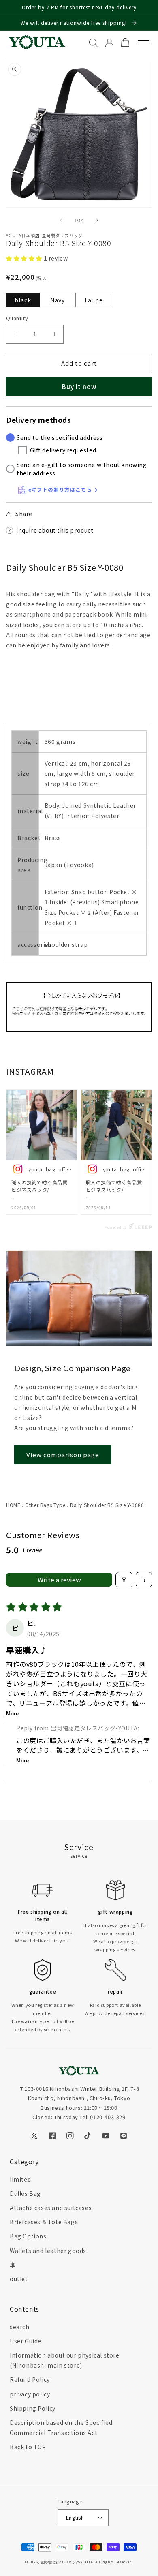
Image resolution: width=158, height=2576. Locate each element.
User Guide (26, 2341)
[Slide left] (61, 220)
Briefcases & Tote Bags (44, 2222)
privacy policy (30, 2394)
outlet (19, 2279)
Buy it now (79, 387)
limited (20, 2179)
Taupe (93, 300)
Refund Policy (30, 2379)
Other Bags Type (45, 1505)
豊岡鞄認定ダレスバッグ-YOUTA (67, 2562)
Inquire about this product (55, 530)
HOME (13, 1505)
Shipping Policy (33, 2408)
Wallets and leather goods (48, 2251)
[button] (25, 258)
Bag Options (28, 2236)
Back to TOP (28, 2447)
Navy (58, 300)
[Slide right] (97, 220)
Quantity (17, 318)
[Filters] (124, 1580)
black (23, 300)
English (75, 2517)
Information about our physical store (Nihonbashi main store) (65, 2360)
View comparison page (63, 1455)
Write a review (59, 1580)
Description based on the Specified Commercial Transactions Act (61, 2427)
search (20, 2327)
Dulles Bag (25, 2193)
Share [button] (24, 514)
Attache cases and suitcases (51, 2208)
